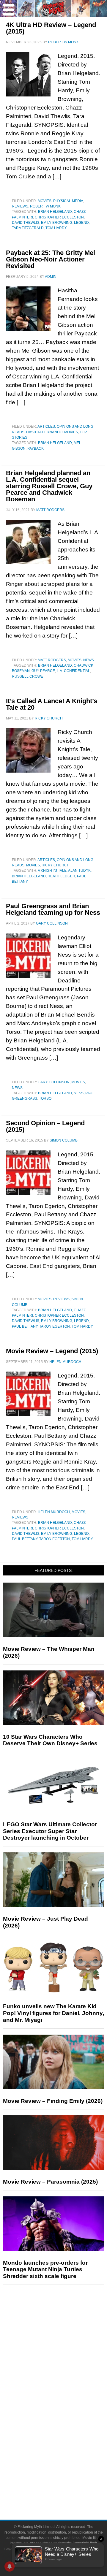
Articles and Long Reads (65, 2358)
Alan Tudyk (79, 871)
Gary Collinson (54, 1082)
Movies (45, 201)
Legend (81, 223)
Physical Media (68, 201)
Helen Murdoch (54, 1512)
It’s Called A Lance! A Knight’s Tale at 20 (52, 704)
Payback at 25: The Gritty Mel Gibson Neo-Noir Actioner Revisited (51, 259)
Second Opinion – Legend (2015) (45, 1126)
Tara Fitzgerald (28, 228)
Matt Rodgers (52, 660)
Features (66, 2350)
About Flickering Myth (65, 2469)
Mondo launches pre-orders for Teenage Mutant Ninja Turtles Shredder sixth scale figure (45, 2270)
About (66, 2460)
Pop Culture (65, 2389)
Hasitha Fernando (44, 432)
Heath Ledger (61, 876)
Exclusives (66, 2379)
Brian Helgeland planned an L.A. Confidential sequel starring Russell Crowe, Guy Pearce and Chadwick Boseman (49, 486)
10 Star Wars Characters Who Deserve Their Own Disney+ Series (50, 1740)
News (89, 660)
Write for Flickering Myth (65, 2489)
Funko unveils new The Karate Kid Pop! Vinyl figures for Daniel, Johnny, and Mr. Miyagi (53, 2013)
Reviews (20, 206)
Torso (45, 1098)
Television (65, 2408)
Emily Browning (57, 223)
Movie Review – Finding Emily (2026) (53, 2101)
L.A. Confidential (73, 671)
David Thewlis (26, 223)
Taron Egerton (55, 1326)
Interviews (66, 2369)
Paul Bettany (25, 1326)
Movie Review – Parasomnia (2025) (50, 2182)
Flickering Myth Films (66, 2450)
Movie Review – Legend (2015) (52, 1351)
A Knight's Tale (52, 871)
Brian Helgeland (55, 212)
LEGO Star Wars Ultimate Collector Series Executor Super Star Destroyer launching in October (50, 1831)
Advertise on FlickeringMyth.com (65, 2479)
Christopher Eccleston (59, 217)
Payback (36, 448)
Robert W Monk (45, 206)
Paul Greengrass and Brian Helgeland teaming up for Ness (53, 909)
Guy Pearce (43, 671)
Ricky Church (56, 865)
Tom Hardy (56, 228)
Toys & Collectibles (66, 2440)
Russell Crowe (27, 676)
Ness (79, 1093)
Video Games (65, 2429)
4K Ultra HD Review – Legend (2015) (51, 28)
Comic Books (66, 2419)
